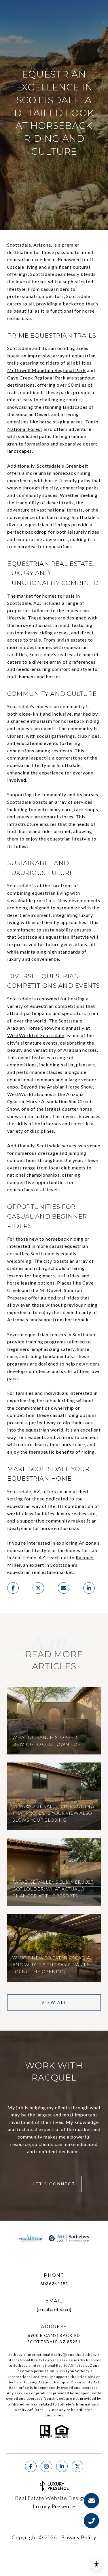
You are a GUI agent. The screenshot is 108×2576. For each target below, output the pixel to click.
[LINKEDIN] (62, 2466)
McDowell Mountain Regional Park (47, 370)
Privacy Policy (79, 2537)
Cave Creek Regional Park (36, 378)
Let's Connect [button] (54, 2184)
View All (54, 2002)
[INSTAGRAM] (46, 2466)
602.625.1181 (54, 2283)
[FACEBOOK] (31, 2466)
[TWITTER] (77, 2466)
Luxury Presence (54, 2506)
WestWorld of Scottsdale (36, 1035)
